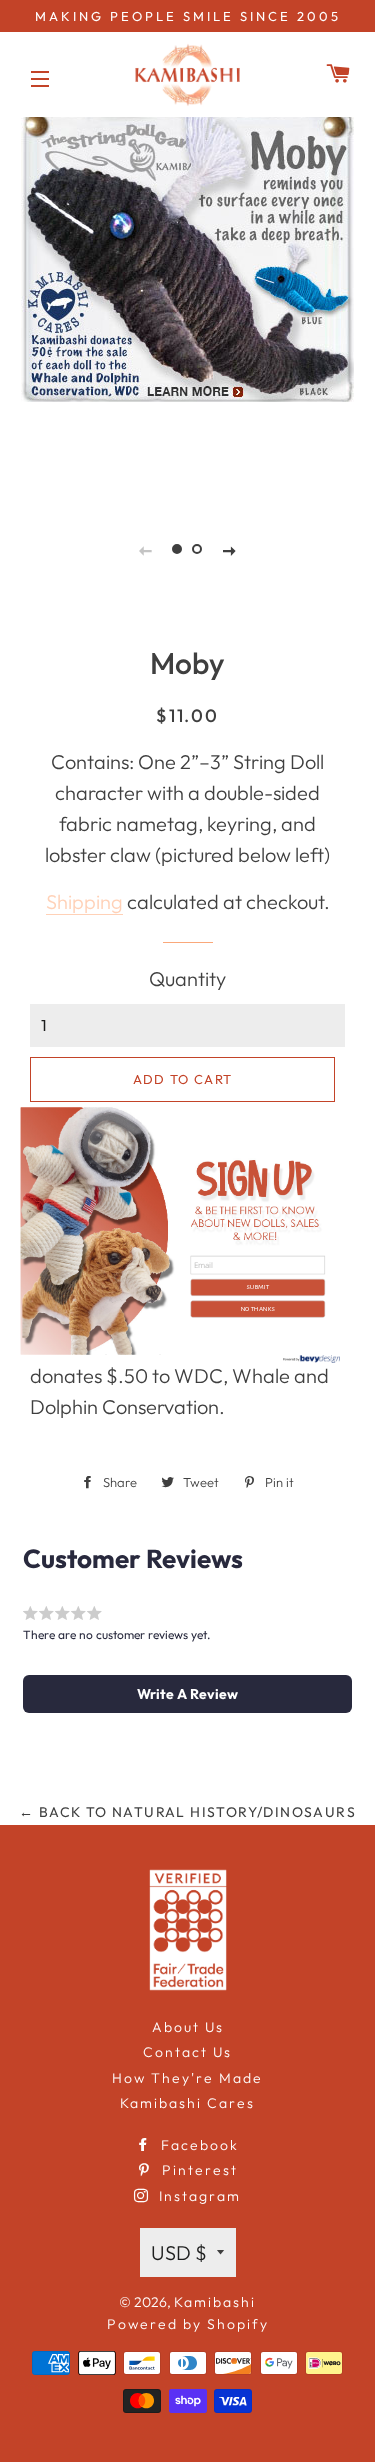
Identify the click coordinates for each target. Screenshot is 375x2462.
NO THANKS (257, 1308)
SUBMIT (257, 1286)
